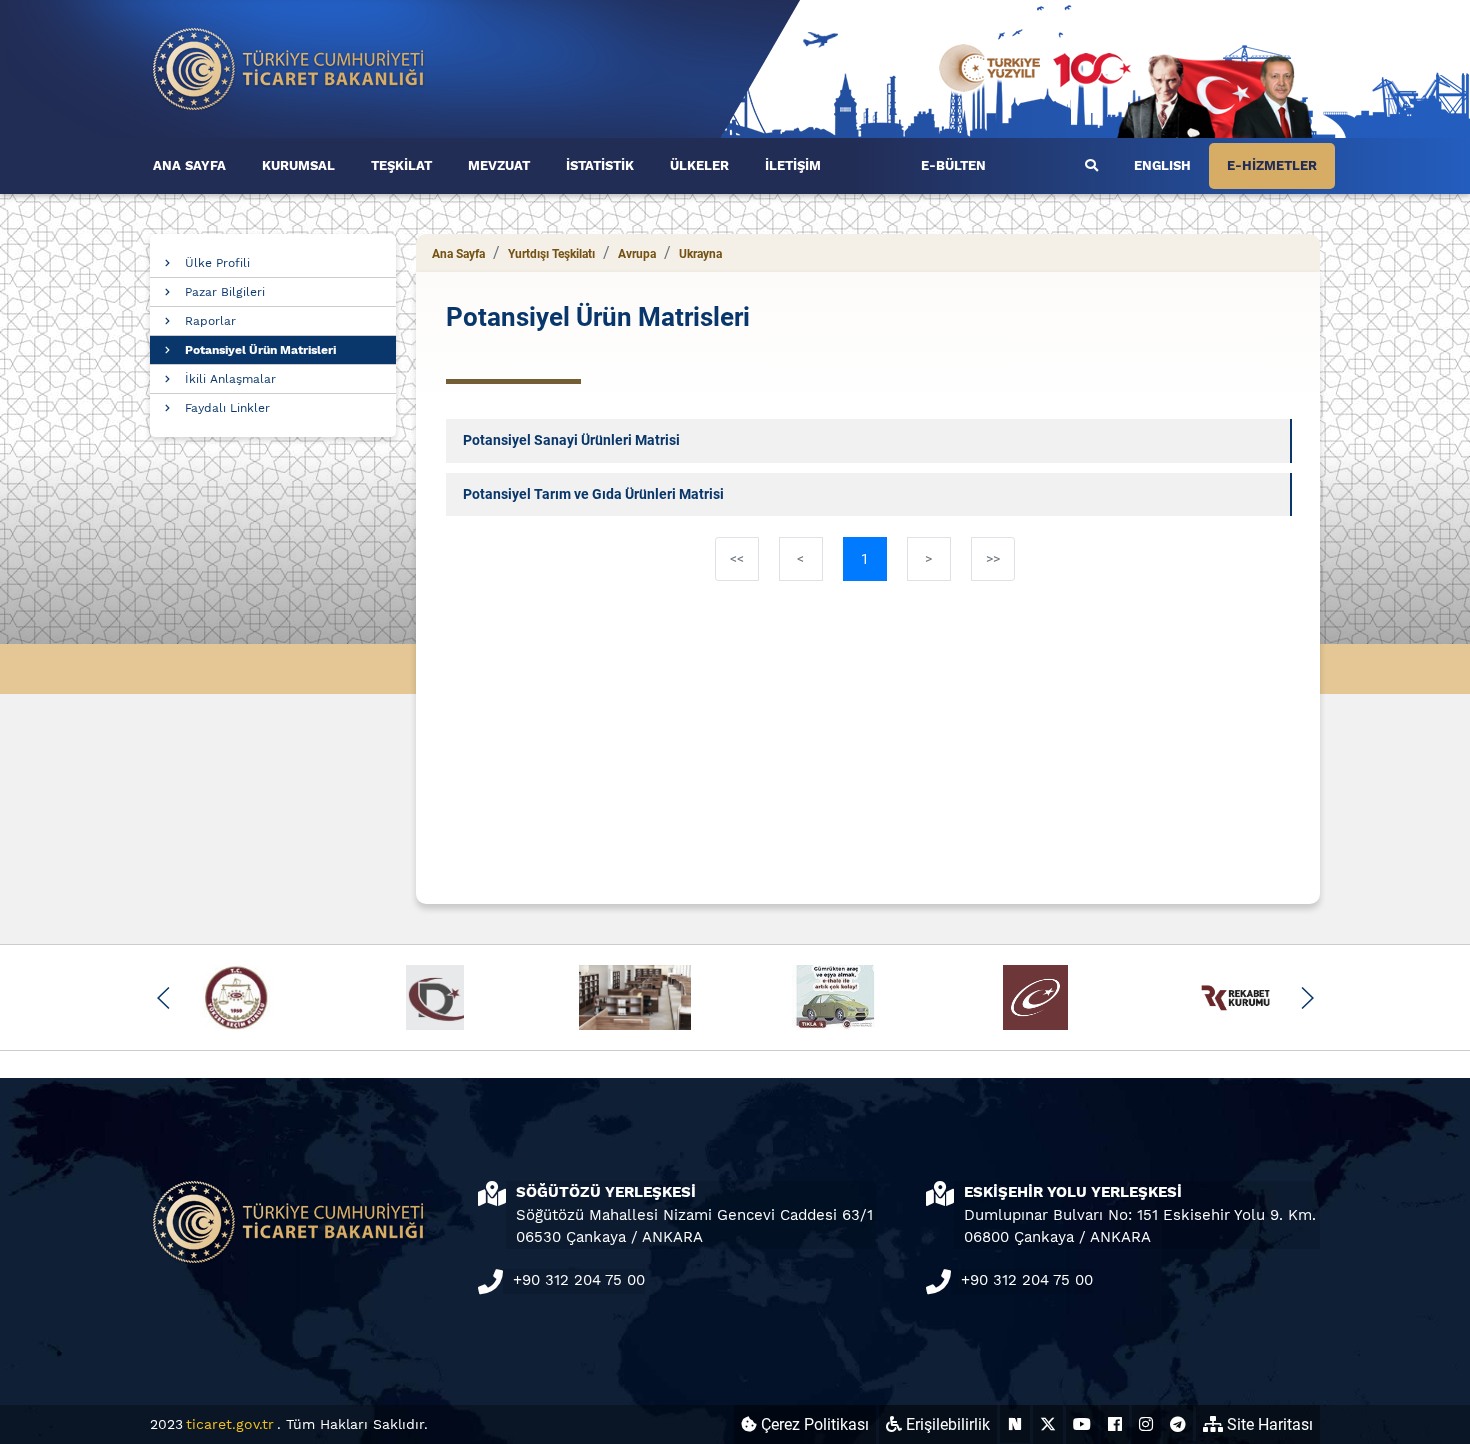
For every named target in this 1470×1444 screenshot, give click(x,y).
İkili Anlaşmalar (230, 379)
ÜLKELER (699, 165)
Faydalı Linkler (227, 408)
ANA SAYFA (189, 165)
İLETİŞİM (793, 165)
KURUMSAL (298, 165)
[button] (163, 998)
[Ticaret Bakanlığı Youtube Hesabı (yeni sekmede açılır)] (1082, 1424)
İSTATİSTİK (600, 165)
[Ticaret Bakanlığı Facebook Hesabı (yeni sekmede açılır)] (1115, 1424)
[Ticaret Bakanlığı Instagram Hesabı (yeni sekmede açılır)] (1146, 1424)
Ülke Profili (217, 263)
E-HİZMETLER (1272, 165)
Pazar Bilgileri (225, 292)
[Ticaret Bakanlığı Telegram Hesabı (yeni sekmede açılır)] (1178, 1424)
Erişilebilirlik (946, 1424)
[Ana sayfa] (289, 67)
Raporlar (210, 321)
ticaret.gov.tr (230, 1424)
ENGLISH (1162, 165)
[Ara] (1091, 166)
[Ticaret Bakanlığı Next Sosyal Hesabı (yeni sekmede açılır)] (1015, 1424)
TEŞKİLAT (401, 165)
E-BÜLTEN (953, 165)
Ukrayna (700, 254)
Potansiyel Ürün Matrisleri (260, 350)
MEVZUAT (499, 165)
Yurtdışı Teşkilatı (551, 254)
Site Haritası (1268, 1424)
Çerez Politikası (813, 1424)
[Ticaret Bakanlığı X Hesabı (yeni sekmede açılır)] (1048, 1424)
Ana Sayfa (458, 254)
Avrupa (637, 254)
